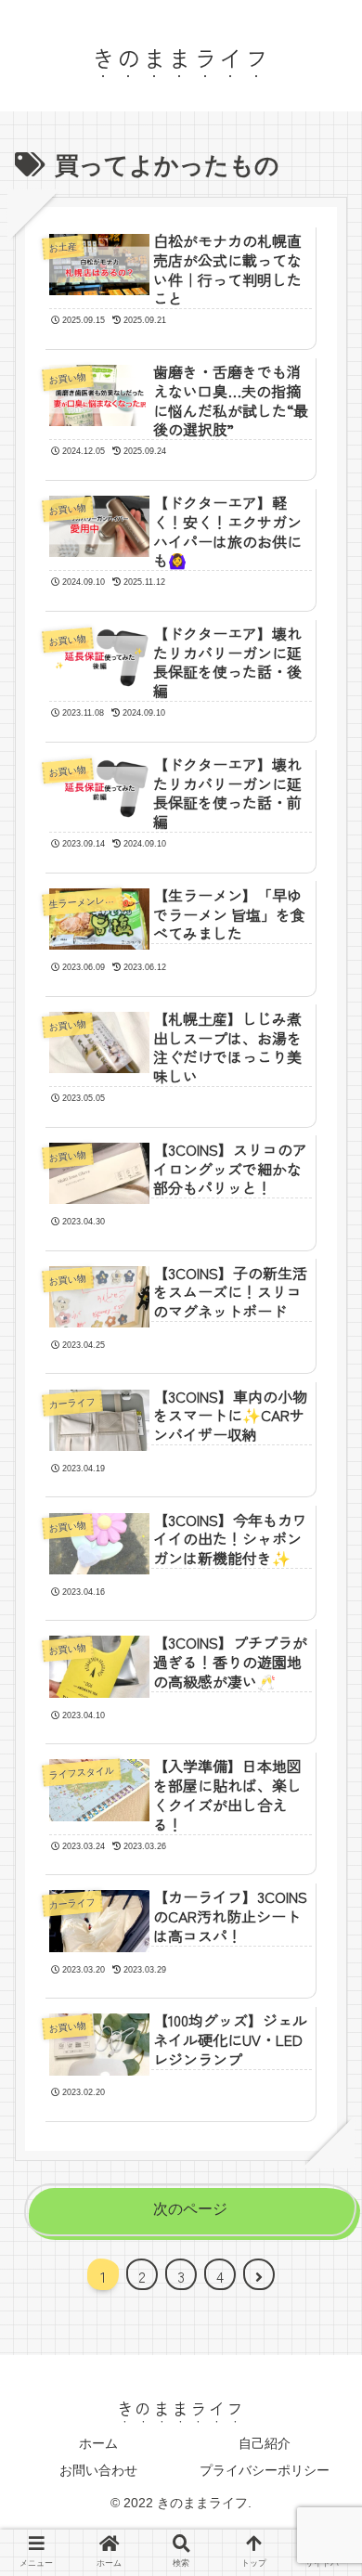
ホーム (98, 2443)
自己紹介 (265, 2443)
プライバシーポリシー (265, 2470)
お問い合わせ (98, 2470)
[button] (324, 1932)
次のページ (190, 2209)
